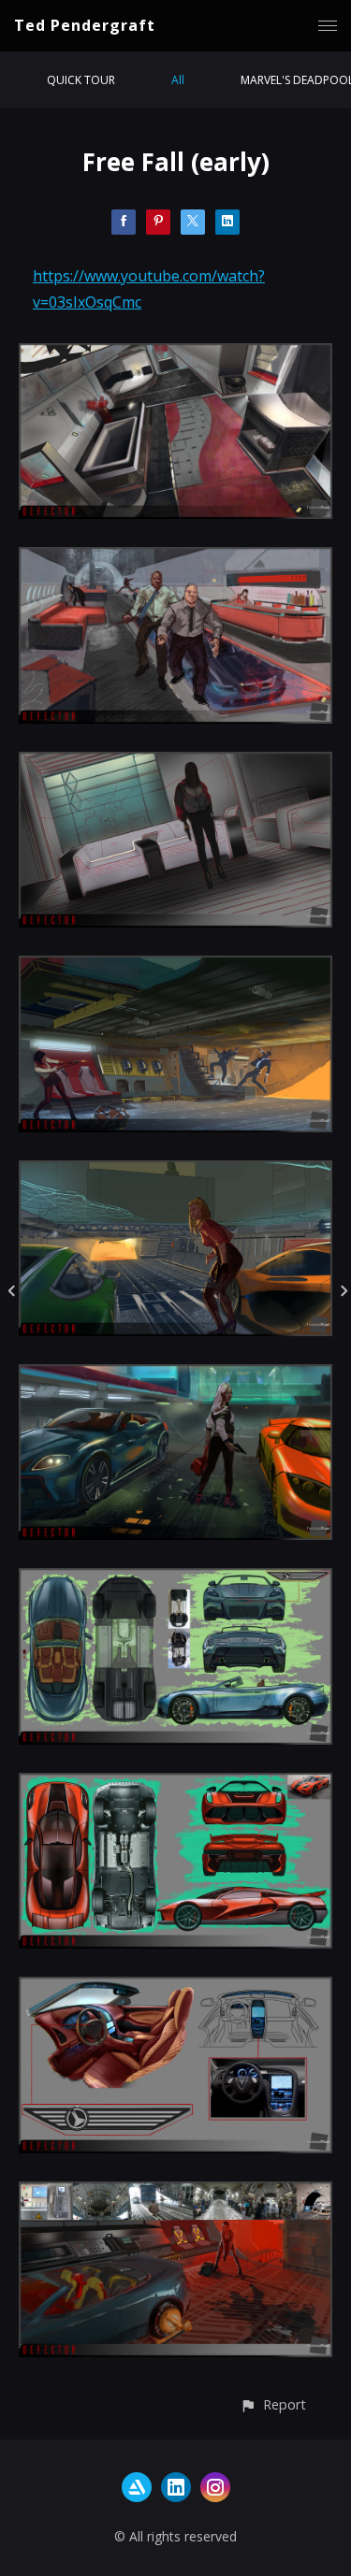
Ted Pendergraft (85, 25)
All (178, 80)
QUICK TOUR (81, 80)
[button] (273, 2404)
